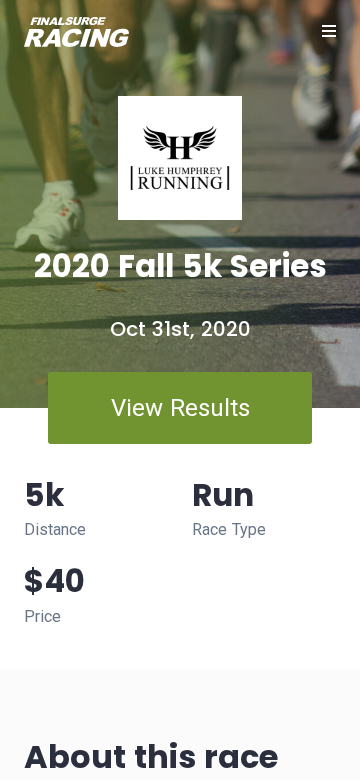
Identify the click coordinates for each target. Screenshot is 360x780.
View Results (180, 408)
